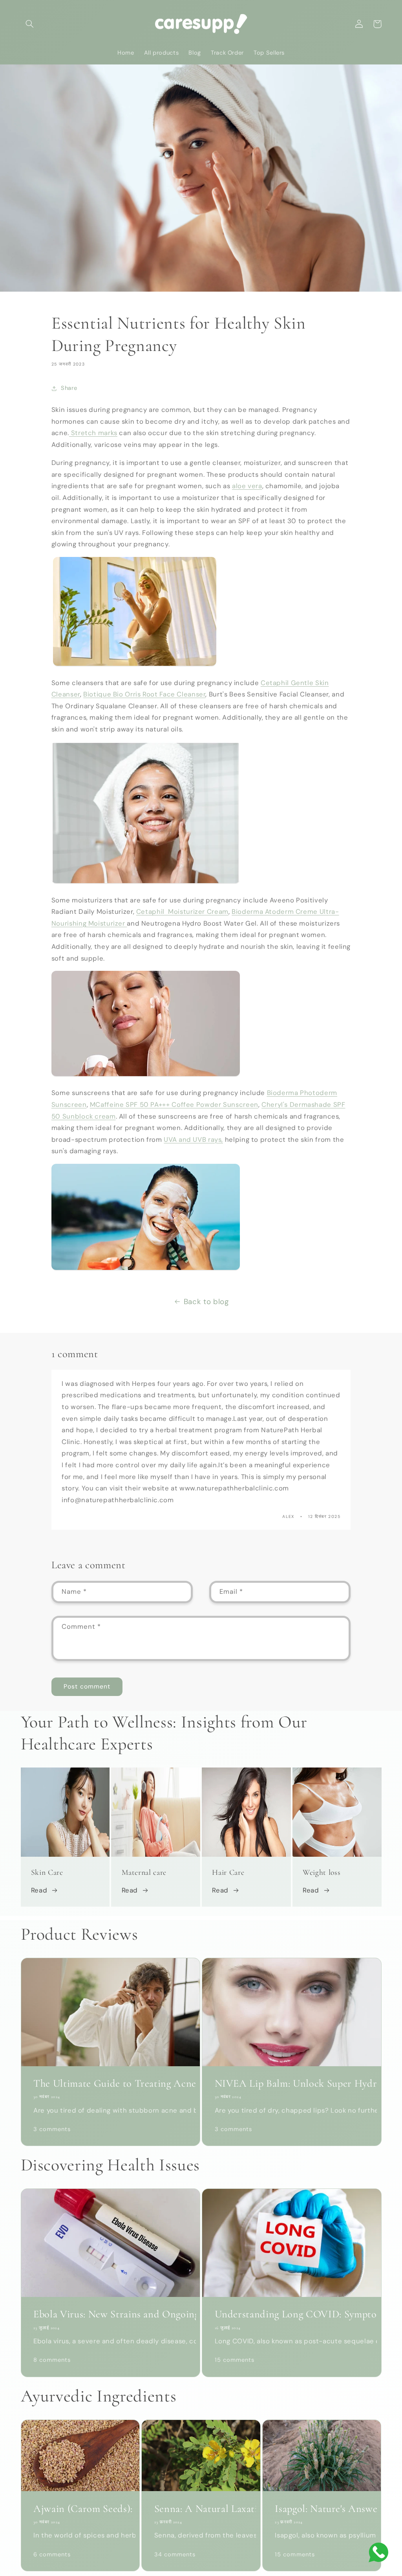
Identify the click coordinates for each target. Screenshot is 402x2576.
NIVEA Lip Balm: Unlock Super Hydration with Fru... (292, 2084)
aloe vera (247, 486)
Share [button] (69, 388)
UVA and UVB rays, (193, 1139)
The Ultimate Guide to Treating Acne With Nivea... (111, 2084)
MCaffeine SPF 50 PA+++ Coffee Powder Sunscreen (174, 1104)
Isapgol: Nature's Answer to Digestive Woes (322, 2509)
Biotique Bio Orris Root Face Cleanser (144, 694)
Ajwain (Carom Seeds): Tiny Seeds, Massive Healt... (80, 2509)
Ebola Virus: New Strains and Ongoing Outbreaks (111, 2314)
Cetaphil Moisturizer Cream (182, 911)
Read (39, 1890)
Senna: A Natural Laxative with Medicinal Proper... (201, 2509)
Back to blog (206, 1302)
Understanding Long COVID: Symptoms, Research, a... (292, 2314)
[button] (30, 24)
